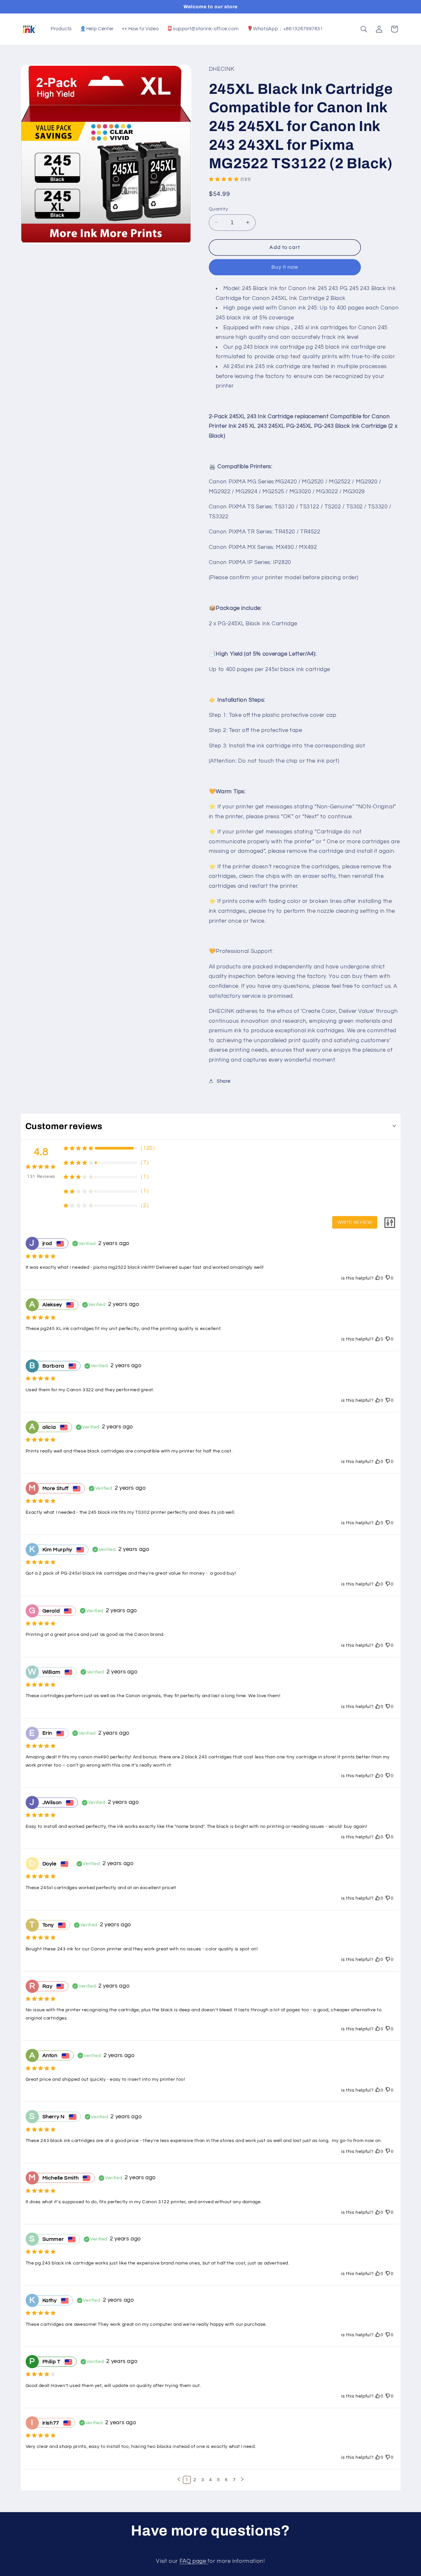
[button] (364, 29)
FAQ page (194, 2561)
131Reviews (41, 1177)
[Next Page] (242, 2480)
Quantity (218, 209)
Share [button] (224, 1081)
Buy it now (285, 267)
